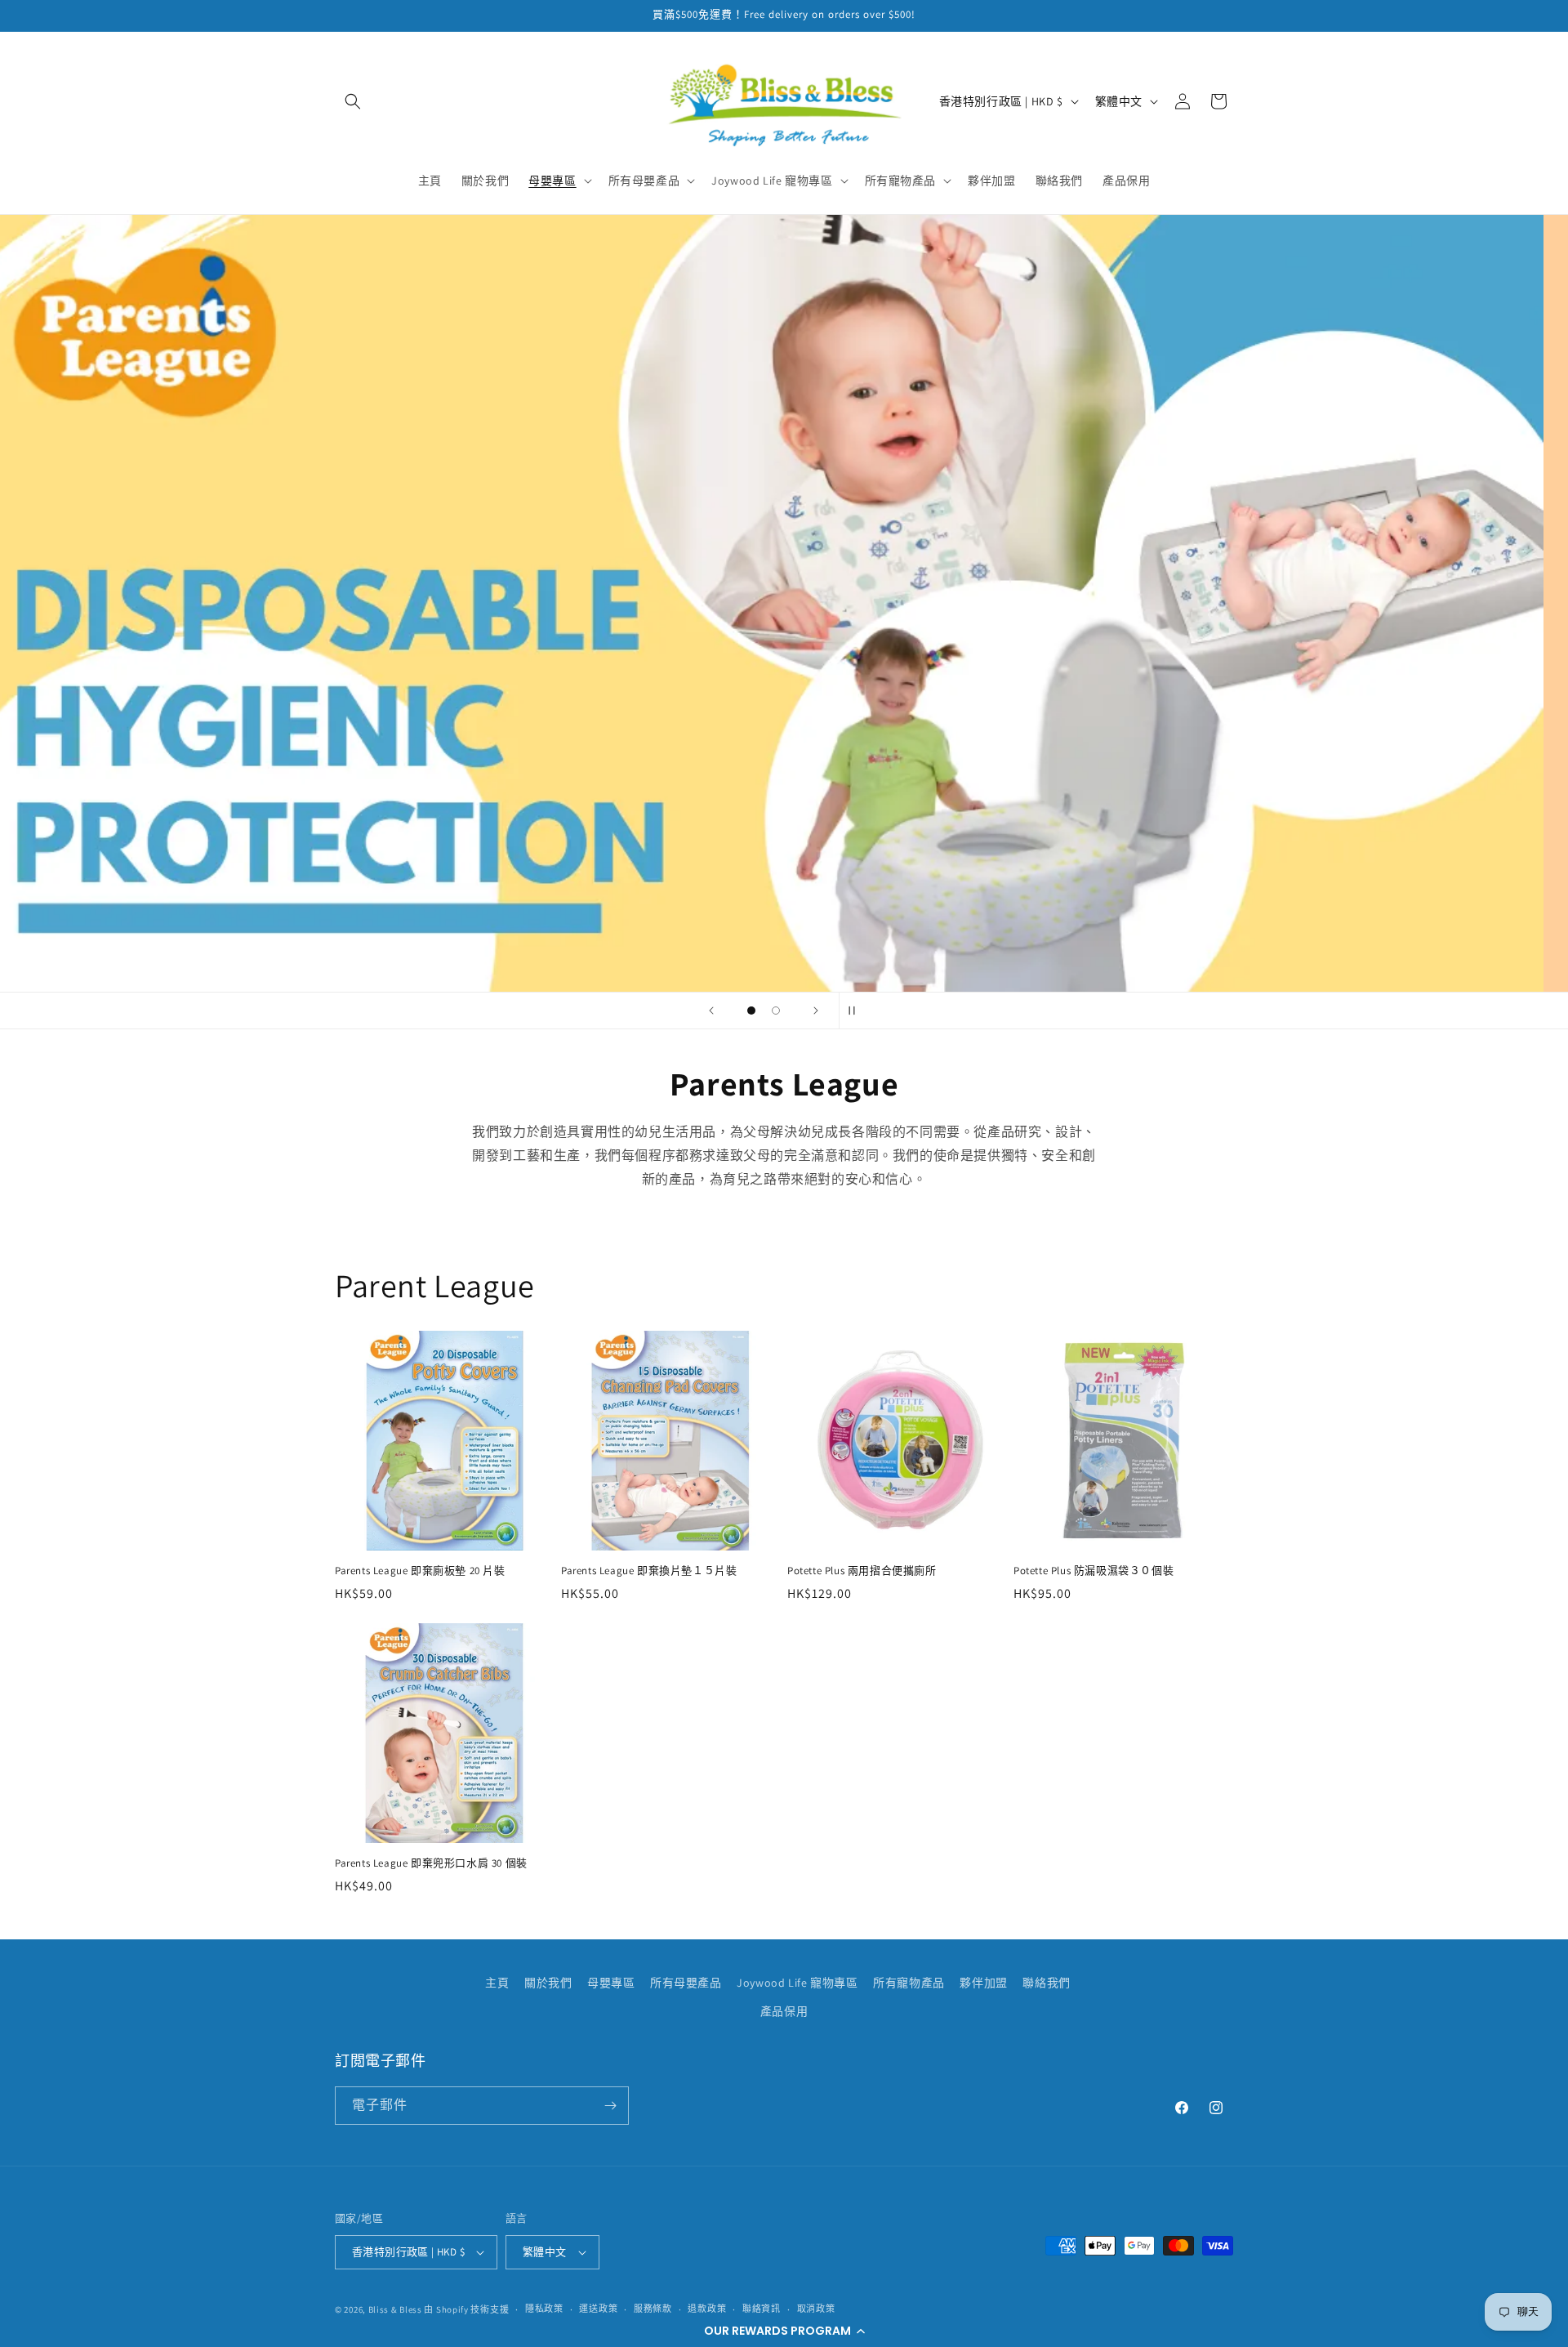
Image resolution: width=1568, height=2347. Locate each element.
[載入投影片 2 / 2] (776, 1011)
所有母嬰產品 (686, 1983)
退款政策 (707, 2309)
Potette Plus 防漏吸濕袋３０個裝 (1094, 1571)
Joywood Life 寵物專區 (797, 1983)
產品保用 (784, 2012)
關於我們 (548, 1983)
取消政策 (816, 2309)
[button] (784, 2331)
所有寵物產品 (909, 1983)
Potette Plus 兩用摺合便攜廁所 (862, 1571)
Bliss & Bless (395, 2309)
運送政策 (598, 2309)
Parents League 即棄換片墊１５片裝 (649, 1571)
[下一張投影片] (816, 1011)
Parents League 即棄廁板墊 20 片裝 (420, 1571)
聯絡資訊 (762, 2309)
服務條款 (653, 2309)
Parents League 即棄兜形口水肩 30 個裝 (431, 1863)
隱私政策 (544, 2309)
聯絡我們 (1046, 1983)
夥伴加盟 (983, 1983)
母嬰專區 (611, 1983)
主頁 (497, 1983)
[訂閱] (610, 2106)
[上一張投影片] (711, 1011)
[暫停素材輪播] (857, 1011)
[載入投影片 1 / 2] (751, 1011)
